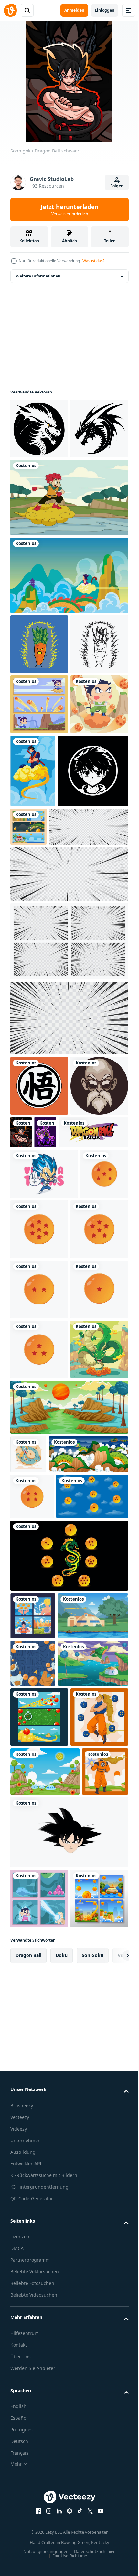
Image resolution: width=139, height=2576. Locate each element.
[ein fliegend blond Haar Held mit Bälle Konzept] (39, 2390)
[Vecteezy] (10, 10)
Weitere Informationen (38, 276)
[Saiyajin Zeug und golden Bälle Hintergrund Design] (33, 2229)
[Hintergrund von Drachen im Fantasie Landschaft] (50, 1926)
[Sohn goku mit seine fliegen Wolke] (68, 635)
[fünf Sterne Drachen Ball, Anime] (34, 1478)
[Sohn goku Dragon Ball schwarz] (81, 1325)
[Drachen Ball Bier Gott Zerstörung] (105, 1325)
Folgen (117, 186)
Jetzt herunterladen (70, 210)
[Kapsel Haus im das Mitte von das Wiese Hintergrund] (45, 2181)
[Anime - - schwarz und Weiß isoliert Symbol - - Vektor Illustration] (45, 964)
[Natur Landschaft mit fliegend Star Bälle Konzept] (45, 2444)
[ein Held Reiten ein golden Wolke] (93, 891)
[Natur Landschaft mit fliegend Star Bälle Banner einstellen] (39, 2330)
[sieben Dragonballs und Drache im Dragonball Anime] (68, 2073)
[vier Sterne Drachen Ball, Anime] (32, 1968)
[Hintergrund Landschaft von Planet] (68, 1841)
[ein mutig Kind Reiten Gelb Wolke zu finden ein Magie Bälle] (68, 557)
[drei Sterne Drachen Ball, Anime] (39, 1723)
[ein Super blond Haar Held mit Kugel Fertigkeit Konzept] (33, 2493)
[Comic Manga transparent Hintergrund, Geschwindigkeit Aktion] (68, 1211)
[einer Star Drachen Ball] (39, 1663)
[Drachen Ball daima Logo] (45, 1385)
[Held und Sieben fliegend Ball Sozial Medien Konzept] (33, 2134)
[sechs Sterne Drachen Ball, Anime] (39, 1543)
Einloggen (105, 10)
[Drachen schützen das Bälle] (39, 1783)
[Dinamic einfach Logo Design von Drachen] (39, 428)
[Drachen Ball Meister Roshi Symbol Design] (39, 1339)
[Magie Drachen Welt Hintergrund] (45, 2276)
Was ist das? (93, 261)
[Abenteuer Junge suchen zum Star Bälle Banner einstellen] (39, 824)
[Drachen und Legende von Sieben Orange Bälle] (101, 947)
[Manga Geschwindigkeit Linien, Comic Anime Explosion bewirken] (68, 1067)
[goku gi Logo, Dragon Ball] (39, 1279)
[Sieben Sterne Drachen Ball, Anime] (90, 1482)
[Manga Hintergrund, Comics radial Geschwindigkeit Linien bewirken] (50, 1020)
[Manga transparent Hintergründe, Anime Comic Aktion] (68, 1134)
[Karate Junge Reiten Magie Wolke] (39, 885)
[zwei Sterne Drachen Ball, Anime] (39, 1603)
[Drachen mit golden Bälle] (28, 1888)
